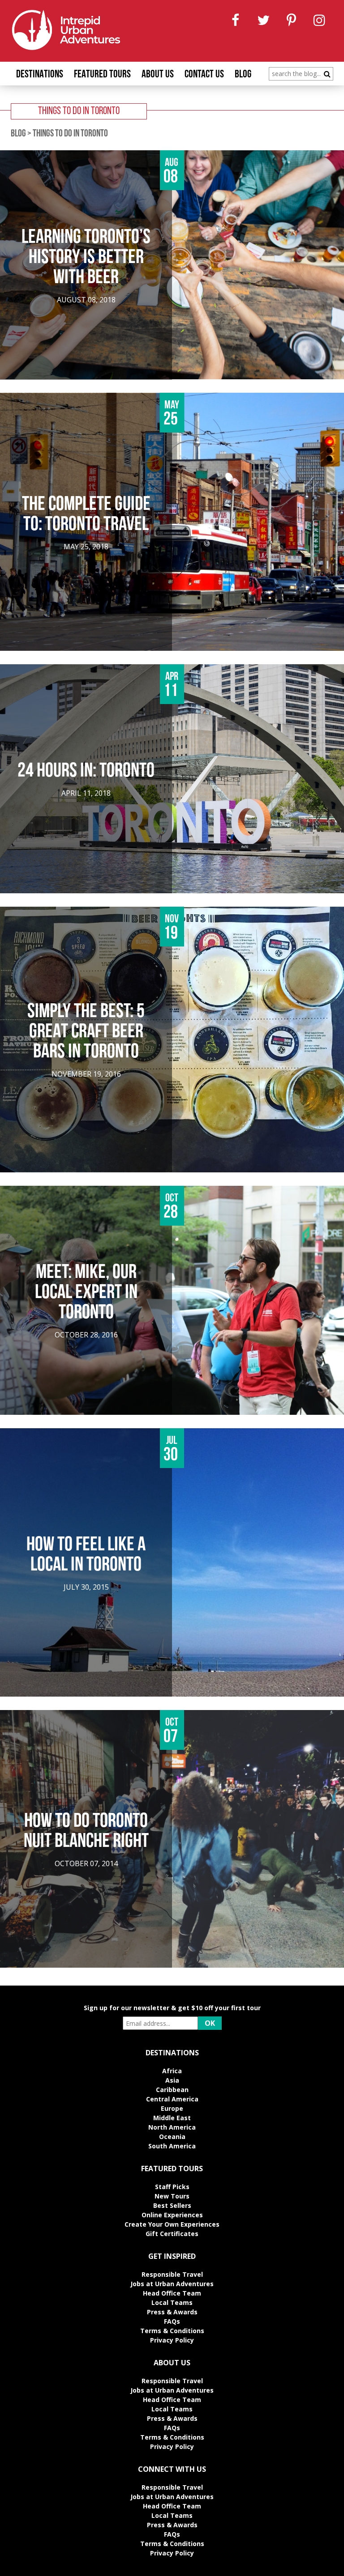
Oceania (172, 2137)
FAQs (172, 2321)
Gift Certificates (172, 2234)
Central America (172, 2099)
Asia (172, 2080)
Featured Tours (102, 75)
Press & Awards (172, 2312)
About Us (158, 75)
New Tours (172, 2196)
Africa (172, 2071)
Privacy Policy (172, 2340)
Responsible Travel (172, 2274)
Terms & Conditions (172, 2331)
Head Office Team (172, 2293)
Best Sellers (172, 2205)
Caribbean (172, 2090)
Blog (243, 75)
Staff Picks (172, 2187)
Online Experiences (172, 2215)
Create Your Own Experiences (172, 2224)
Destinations (40, 75)
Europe (172, 2108)
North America (172, 2127)
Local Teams (172, 2302)
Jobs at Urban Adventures (172, 2284)
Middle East (172, 2118)
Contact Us (204, 75)
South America (172, 2146)
